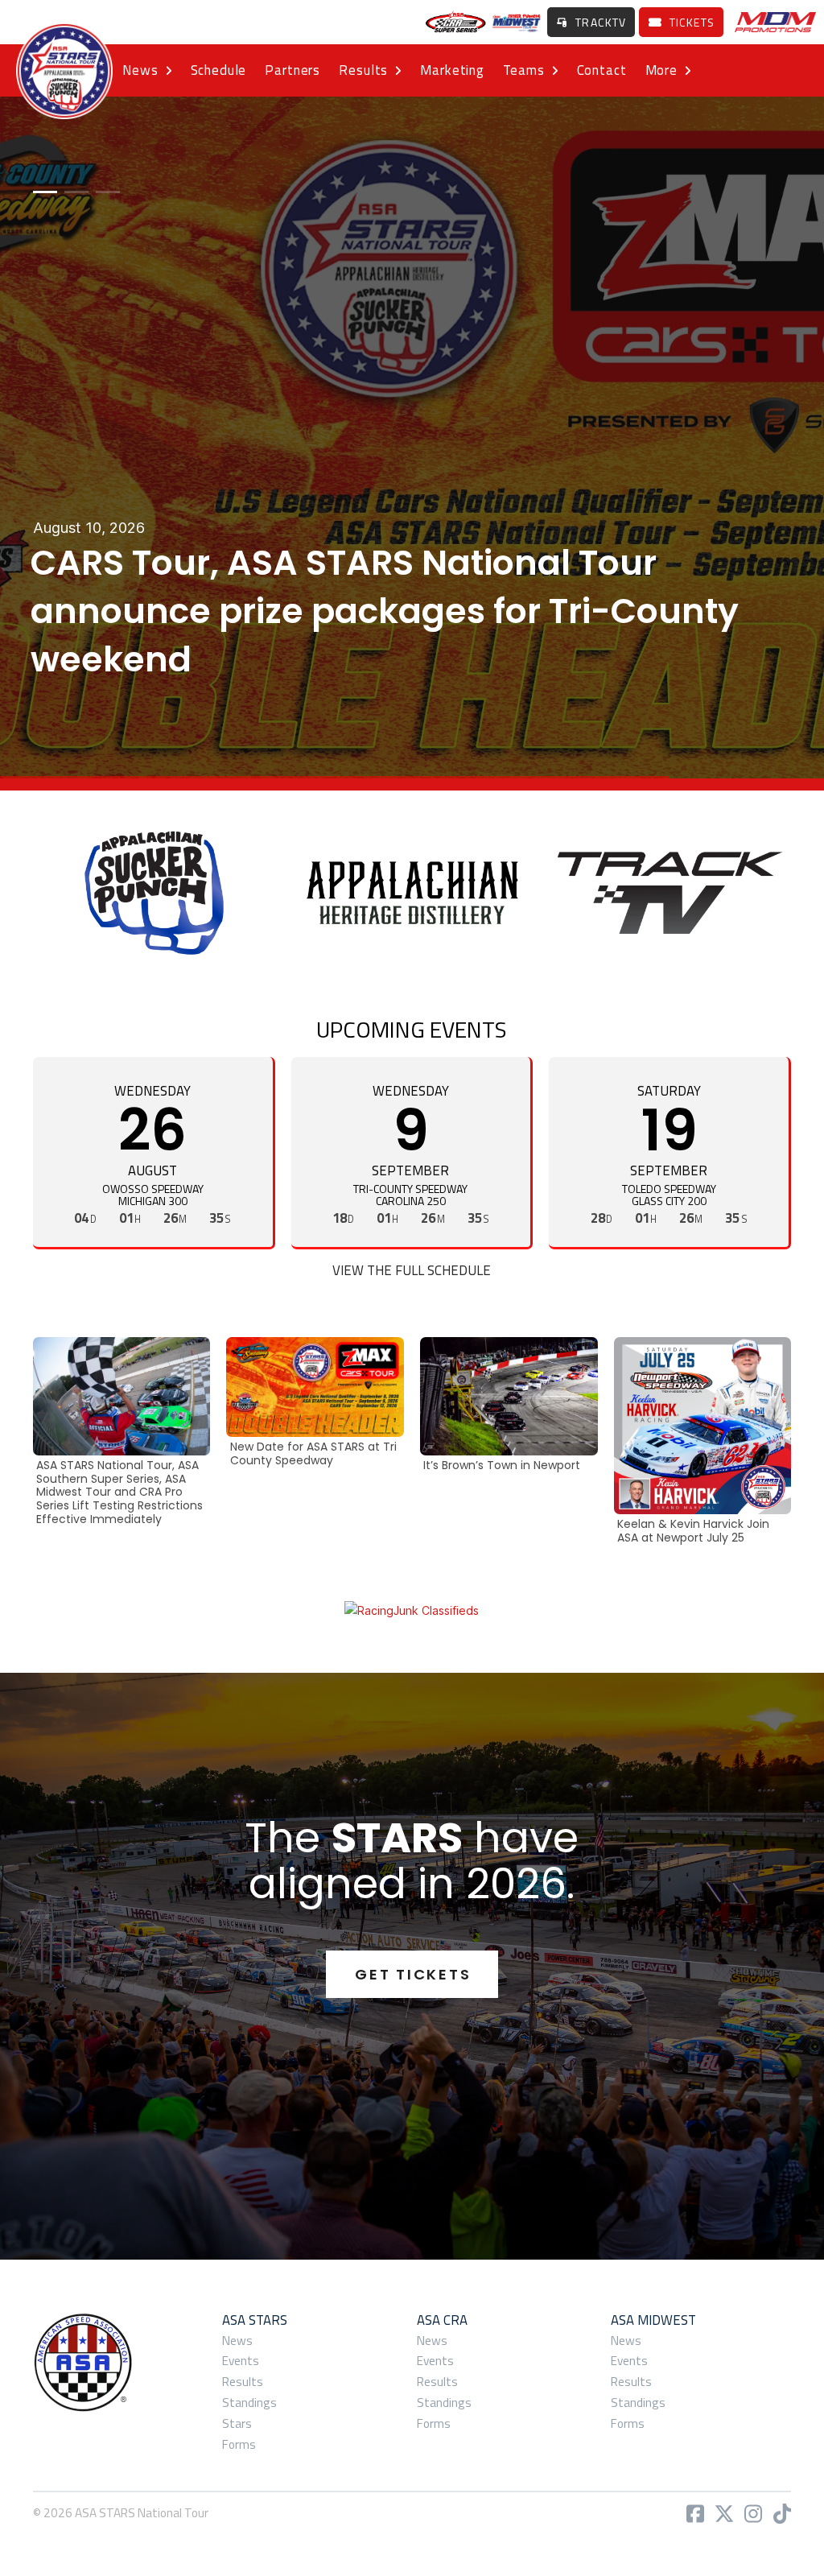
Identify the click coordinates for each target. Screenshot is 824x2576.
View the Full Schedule (412, 1270)
